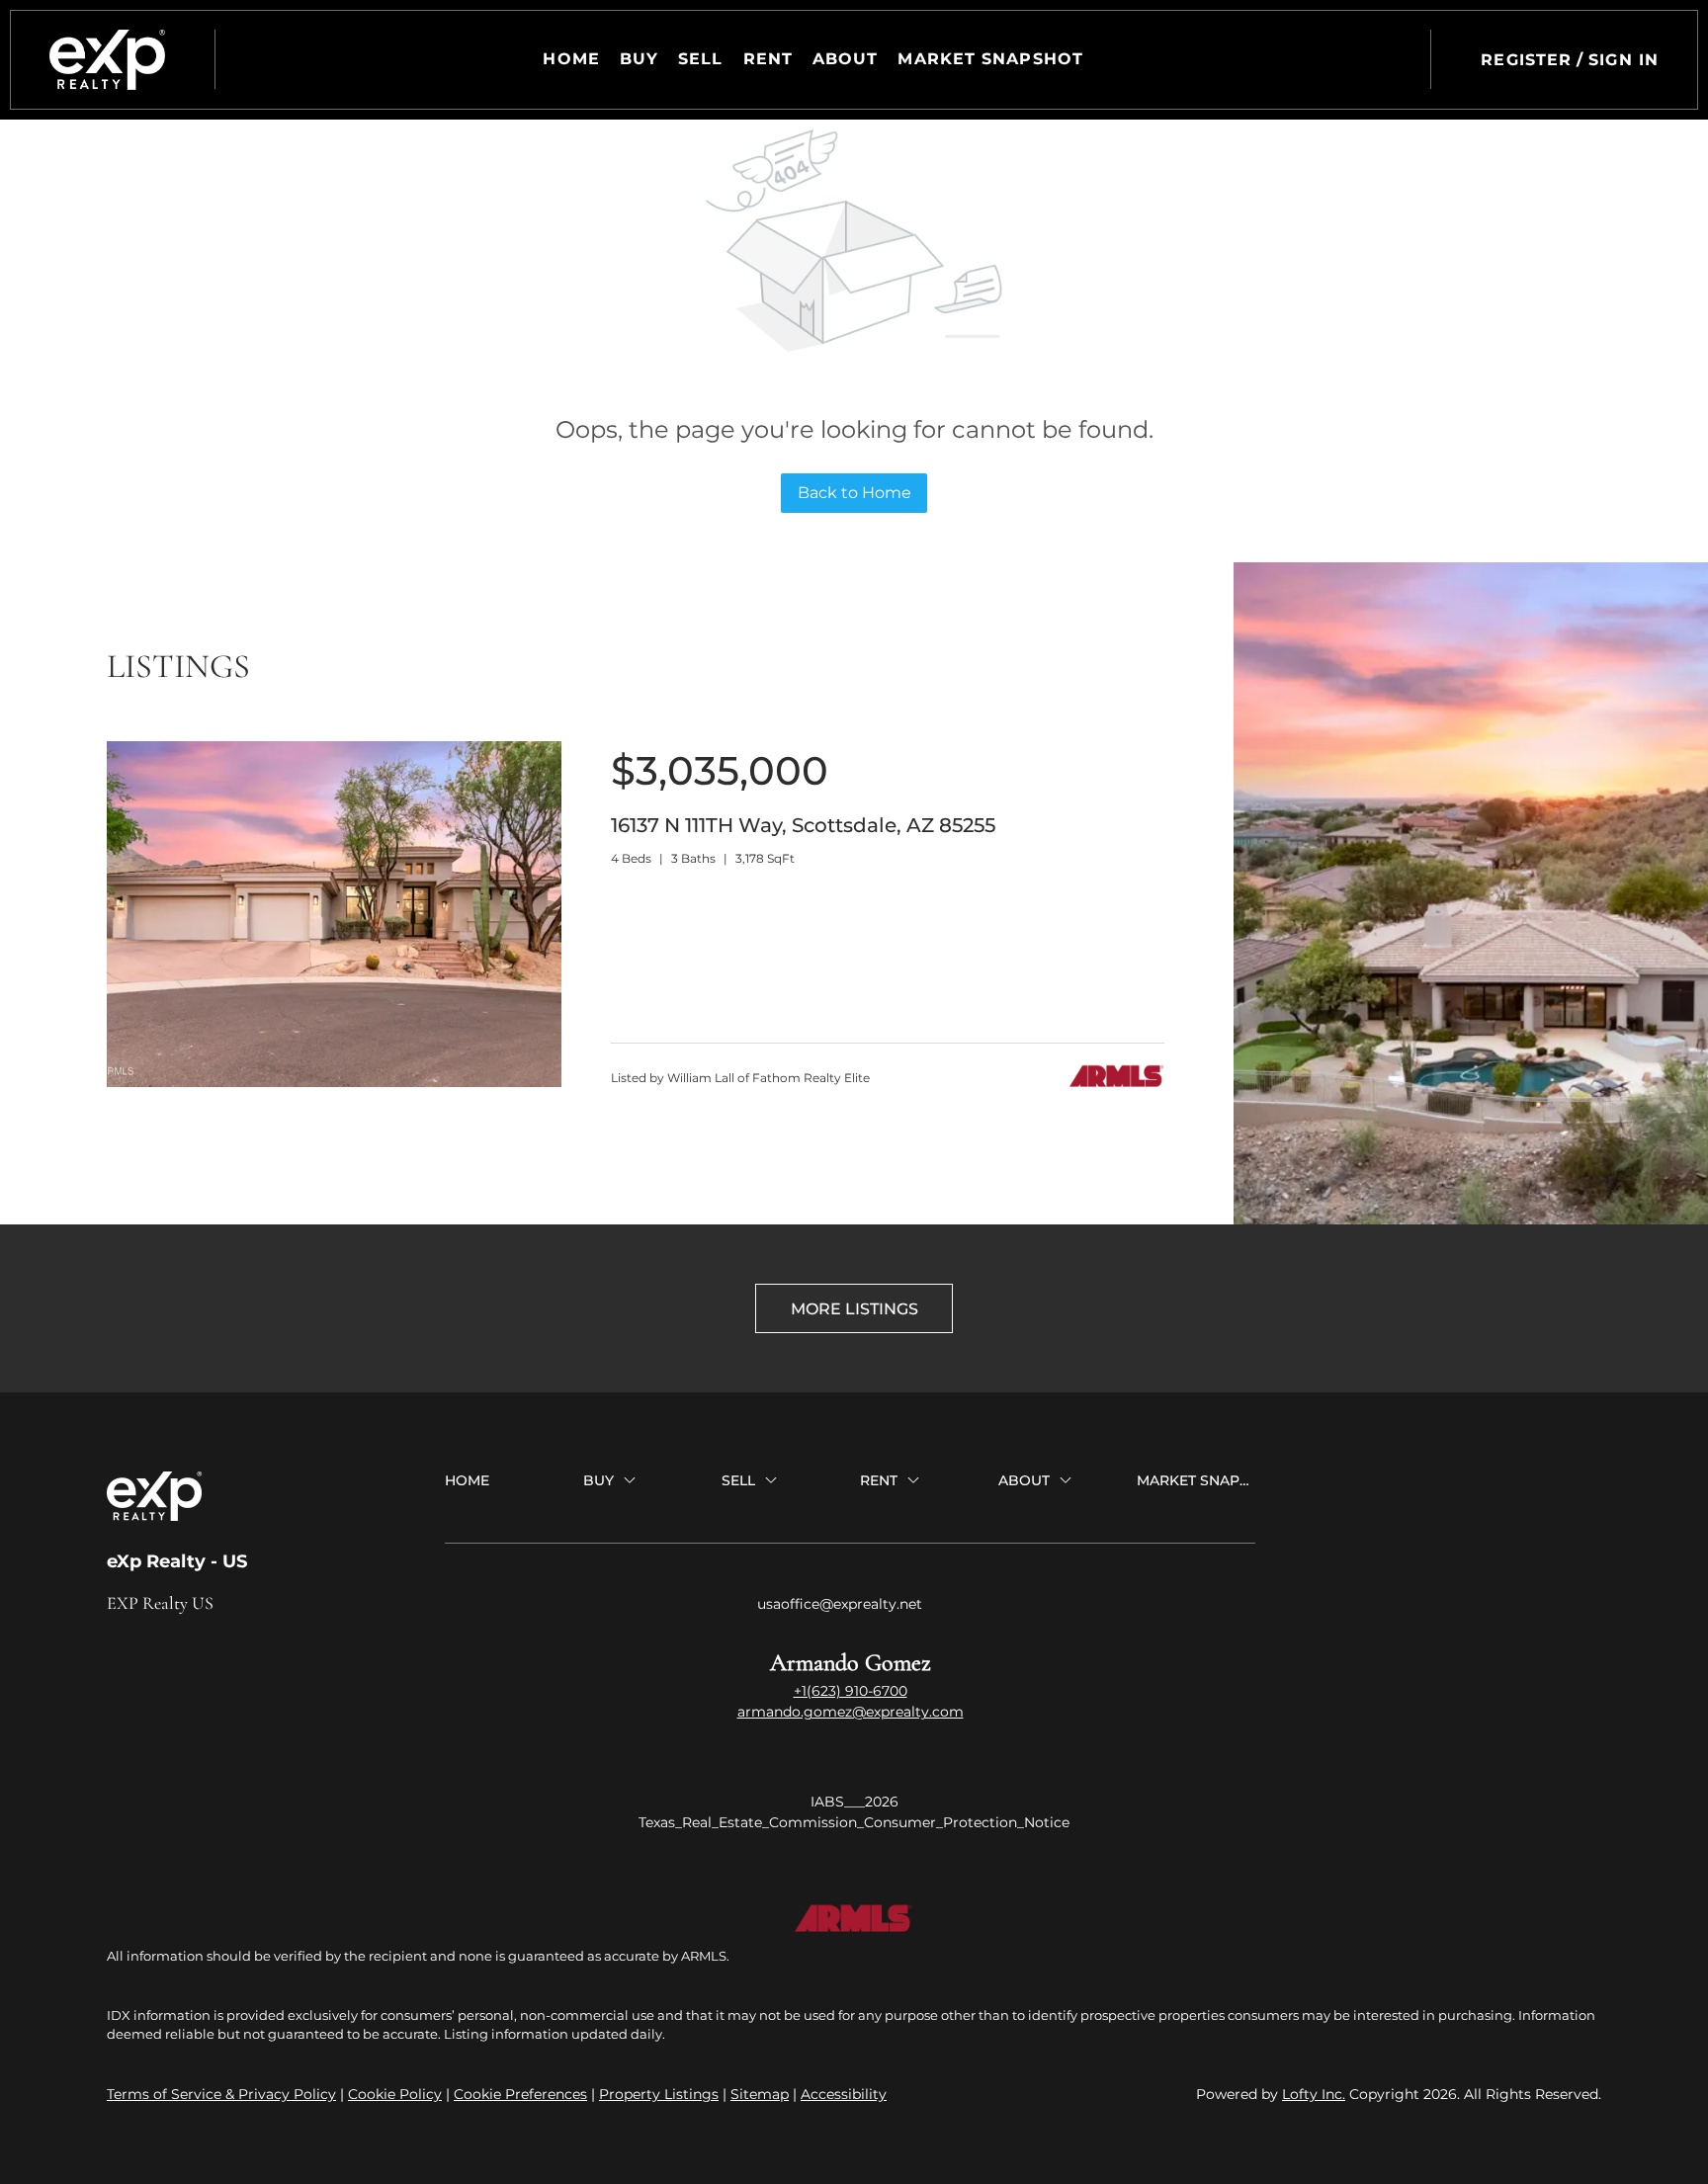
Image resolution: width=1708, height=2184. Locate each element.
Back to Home (854, 493)
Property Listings (659, 2094)
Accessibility (844, 2094)
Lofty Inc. (1314, 2094)
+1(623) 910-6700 (851, 1691)
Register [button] (1526, 60)
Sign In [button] (1623, 60)
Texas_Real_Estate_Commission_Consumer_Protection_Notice (854, 1822)
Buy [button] (639, 59)
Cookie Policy (395, 2094)
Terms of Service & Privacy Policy (221, 2094)
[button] (107, 60)
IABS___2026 (854, 1802)
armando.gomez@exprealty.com (851, 1712)
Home (571, 59)
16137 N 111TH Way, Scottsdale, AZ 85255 (803, 825)
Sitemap (760, 2094)
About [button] (846, 59)
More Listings (854, 1309)
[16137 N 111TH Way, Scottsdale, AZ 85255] (334, 1082)
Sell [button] (700, 59)
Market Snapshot (990, 59)
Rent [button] (768, 59)
